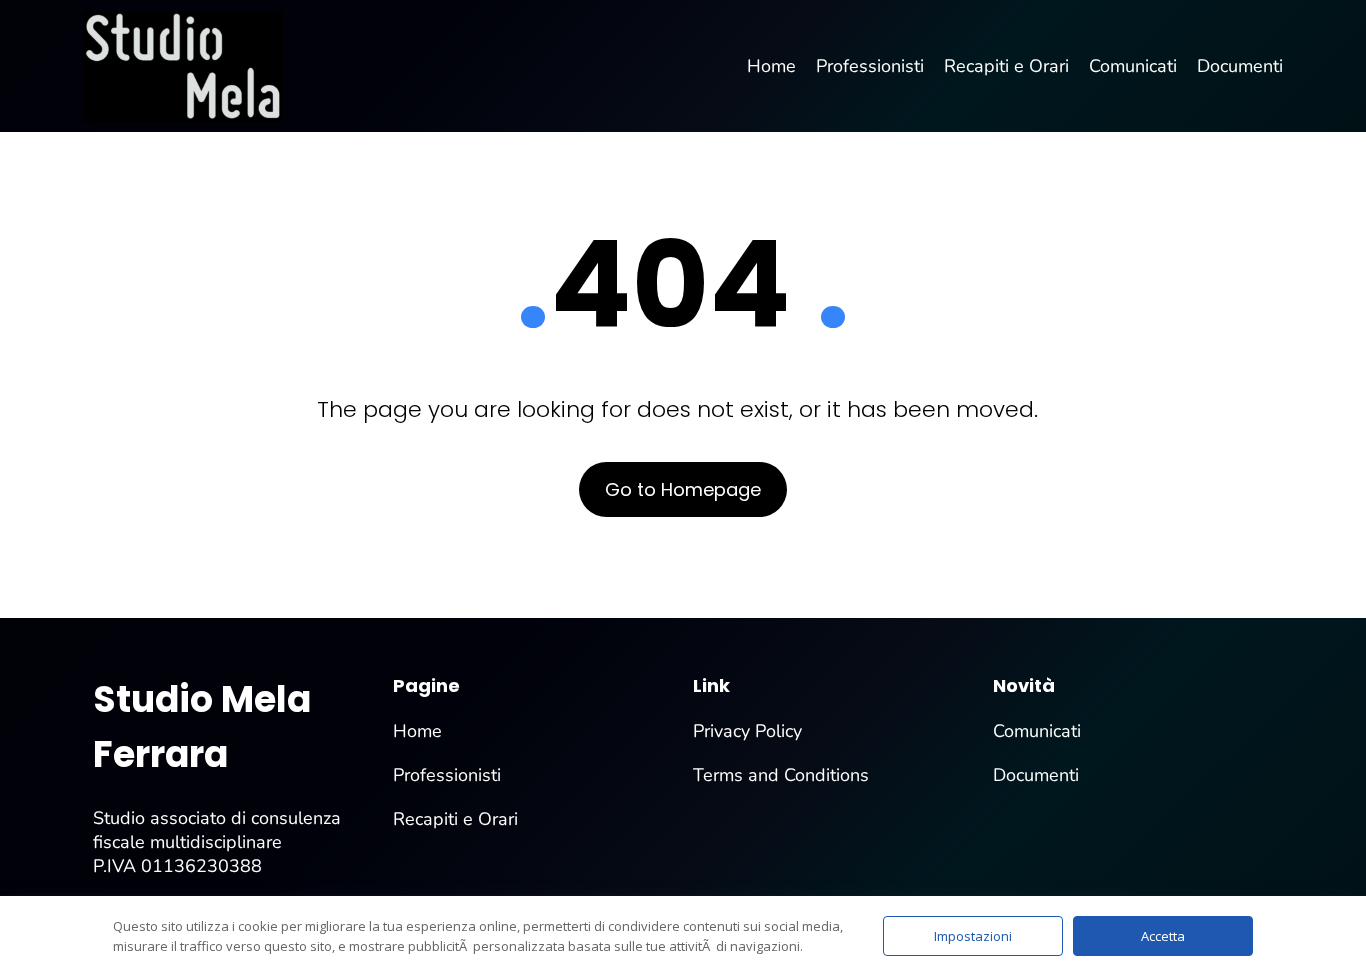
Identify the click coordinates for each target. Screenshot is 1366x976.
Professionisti (447, 775)
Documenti (1036, 775)
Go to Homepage (683, 489)
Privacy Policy (747, 731)
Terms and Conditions (781, 775)
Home (417, 731)
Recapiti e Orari (455, 819)
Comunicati (1037, 731)
